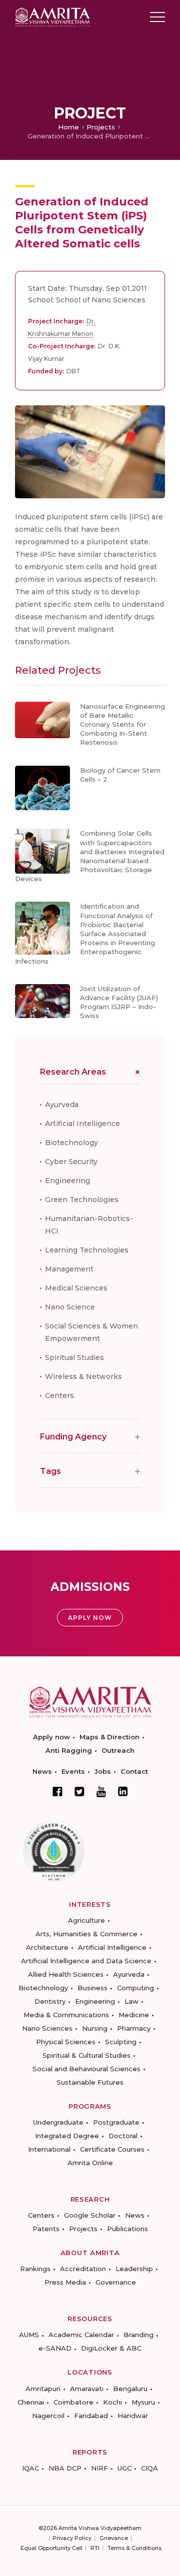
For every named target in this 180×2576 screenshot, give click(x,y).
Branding (138, 2335)
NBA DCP (65, 2468)
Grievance (114, 2538)
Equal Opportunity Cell (51, 2548)
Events (73, 1771)
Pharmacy (134, 2028)
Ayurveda (62, 1105)
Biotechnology (71, 1143)
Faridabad (91, 2416)
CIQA (149, 2468)
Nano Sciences (47, 2028)
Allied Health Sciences (66, 1974)
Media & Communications (66, 2015)
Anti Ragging (69, 1750)
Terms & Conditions (134, 2548)
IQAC (30, 2468)
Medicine (134, 2015)
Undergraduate (58, 2122)
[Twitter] (79, 1791)
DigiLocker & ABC (111, 2348)
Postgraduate (116, 2122)
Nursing (95, 2028)
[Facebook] (57, 1791)
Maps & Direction (109, 1737)
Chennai (31, 2402)
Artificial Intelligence (82, 1124)
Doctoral (123, 2136)
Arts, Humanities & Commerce (86, 1934)
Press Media (65, 2282)
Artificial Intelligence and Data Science (86, 1961)
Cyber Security (71, 1162)
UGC (124, 2468)
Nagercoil (48, 2416)
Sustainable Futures (90, 2082)
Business (92, 1988)
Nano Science (70, 1307)
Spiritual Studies (74, 1357)
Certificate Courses (112, 2149)
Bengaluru (130, 2389)
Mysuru (143, 2402)
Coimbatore (73, 2402)
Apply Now (90, 1618)
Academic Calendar (81, 2335)
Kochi (112, 2402)
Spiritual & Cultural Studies (86, 2055)
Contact (134, 1771)
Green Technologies (82, 1200)
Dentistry (50, 2001)
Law (131, 2001)
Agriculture (86, 1920)
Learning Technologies (87, 1250)
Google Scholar (90, 2215)
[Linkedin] (123, 1791)
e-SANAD (55, 2348)
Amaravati (87, 2389)
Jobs (103, 1771)
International (49, 2149)
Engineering (67, 1181)
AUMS (29, 2335)
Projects (101, 127)
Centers (59, 1395)
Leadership (134, 2269)
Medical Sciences (76, 1288)
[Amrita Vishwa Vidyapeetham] (52, 16)
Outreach (118, 1750)
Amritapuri (43, 2389)
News (42, 1771)
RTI (95, 2548)
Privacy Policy (72, 2538)
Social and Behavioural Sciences (86, 2069)
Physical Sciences (66, 2042)
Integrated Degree (67, 2136)
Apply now (51, 1737)
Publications (127, 2229)
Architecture (47, 1947)
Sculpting (121, 2042)
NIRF (99, 2468)
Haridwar (133, 2416)
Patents (46, 2229)
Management (69, 1269)
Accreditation (83, 2269)
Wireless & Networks (83, 1376)
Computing (135, 1988)
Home (68, 127)
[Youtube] (101, 1792)
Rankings (35, 2269)
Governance (116, 2282)
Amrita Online (90, 2163)
